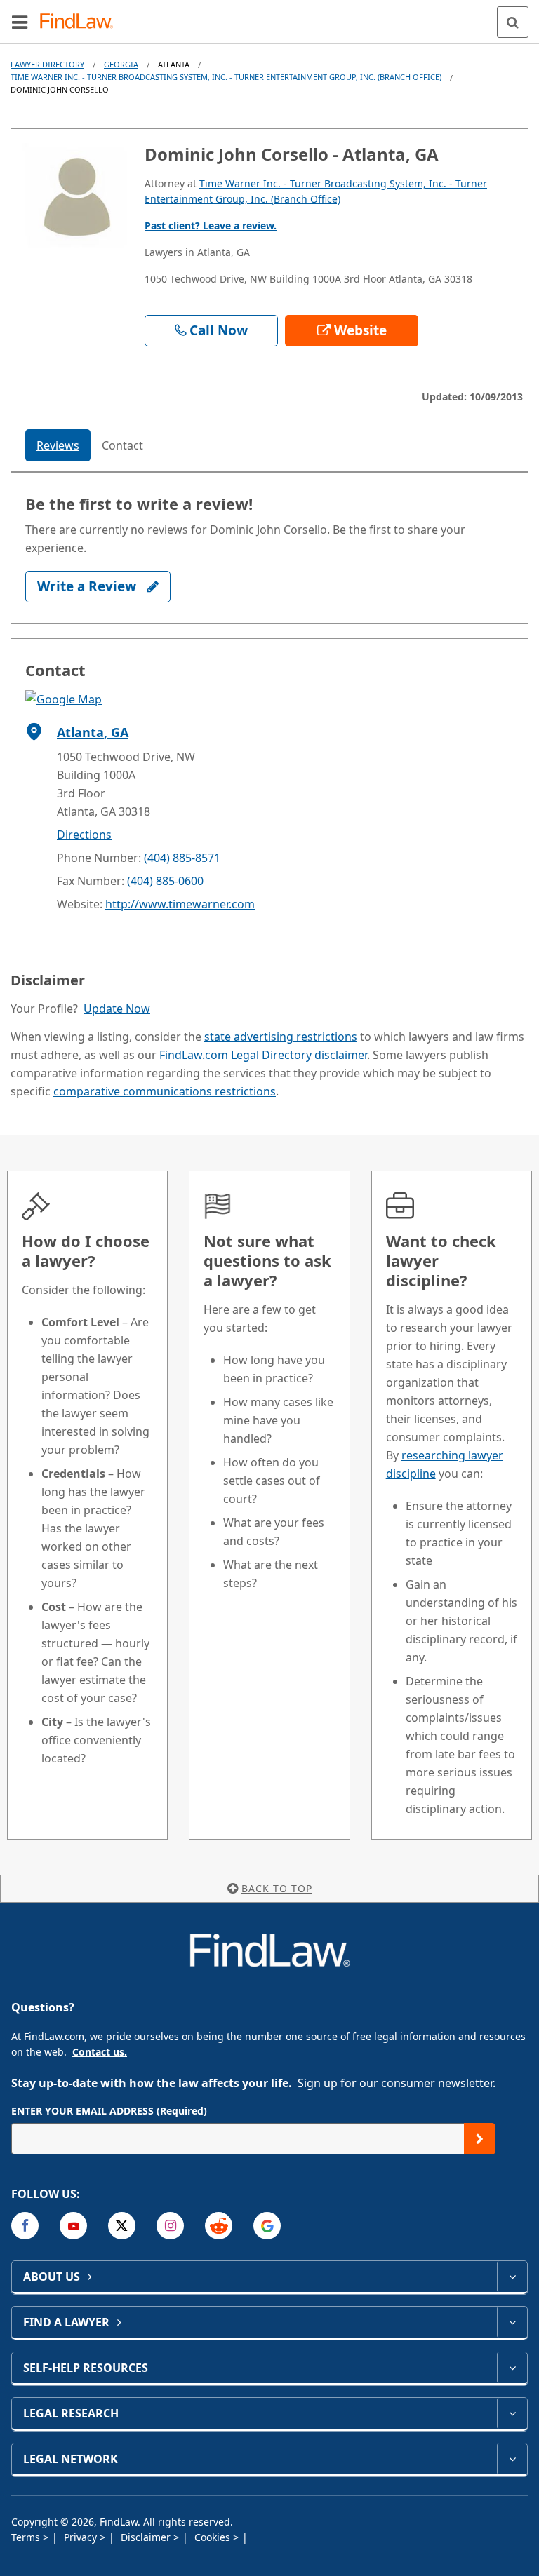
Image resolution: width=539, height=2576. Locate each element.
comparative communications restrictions (165, 1091)
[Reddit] (219, 2226)
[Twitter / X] (122, 2226)
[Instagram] (170, 2226)
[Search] (513, 22)
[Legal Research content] (512, 2413)
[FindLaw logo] (81, 22)
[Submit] (480, 2139)
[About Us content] (512, 2277)
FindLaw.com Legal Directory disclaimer (263, 1055)
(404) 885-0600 (165, 881)
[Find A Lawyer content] (512, 2322)
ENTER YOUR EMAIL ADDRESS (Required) (109, 2111)
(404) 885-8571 (182, 858)
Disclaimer (147, 2537)
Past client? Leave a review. (211, 225)
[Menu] (20, 22)
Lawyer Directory (47, 64)
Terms (27, 2537)
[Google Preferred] (267, 2226)
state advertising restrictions (281, 1037)
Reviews (58, 445)
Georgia (121, 64)
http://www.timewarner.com (180, 904)
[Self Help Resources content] (512, 2368)
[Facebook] (25, 2226)
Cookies (214, 2537)
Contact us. (100, 2052)
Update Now (117, 1009)
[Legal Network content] (512, 2459)
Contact (122, 445)
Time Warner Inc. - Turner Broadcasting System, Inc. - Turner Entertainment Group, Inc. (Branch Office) (226, 77)
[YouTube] (73, 2226)
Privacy (82, 2537)
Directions (84, 835)
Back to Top (277, 1888)
